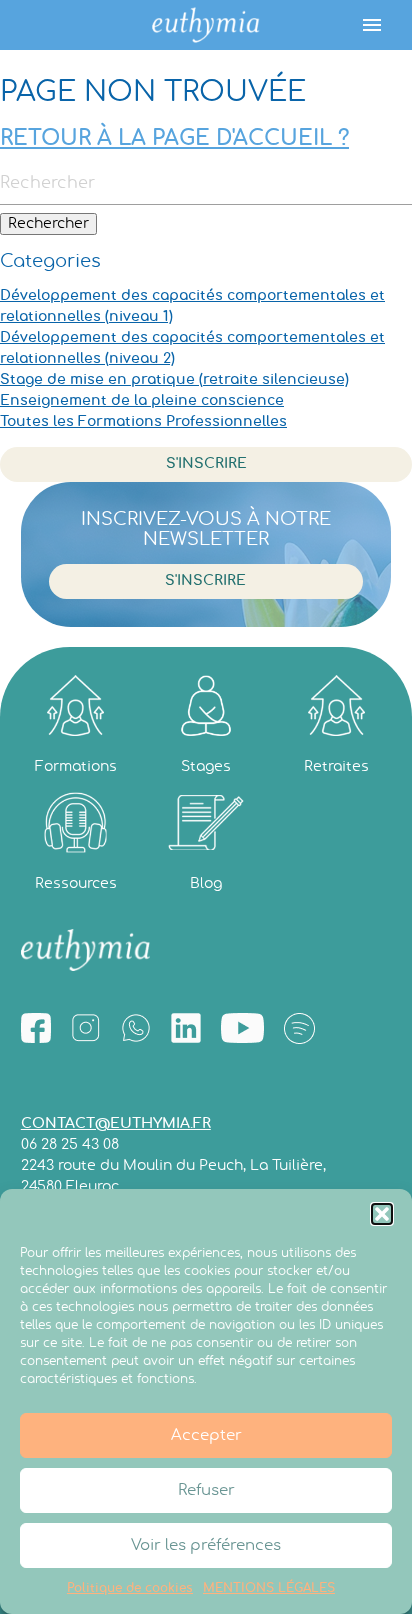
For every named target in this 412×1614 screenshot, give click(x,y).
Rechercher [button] (48, 224)
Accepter (206, 1435)
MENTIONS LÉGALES (269, 1588)
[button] (382, 1214)
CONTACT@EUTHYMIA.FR (116, 1124)
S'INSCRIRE (206, 464)
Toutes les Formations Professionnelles (143, 422)
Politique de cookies (130, 1588)
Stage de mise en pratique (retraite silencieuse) (174, 380)
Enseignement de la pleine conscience (142, 401)
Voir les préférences (206, 1545)
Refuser (206, 1490)
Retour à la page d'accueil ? (174, 138)
